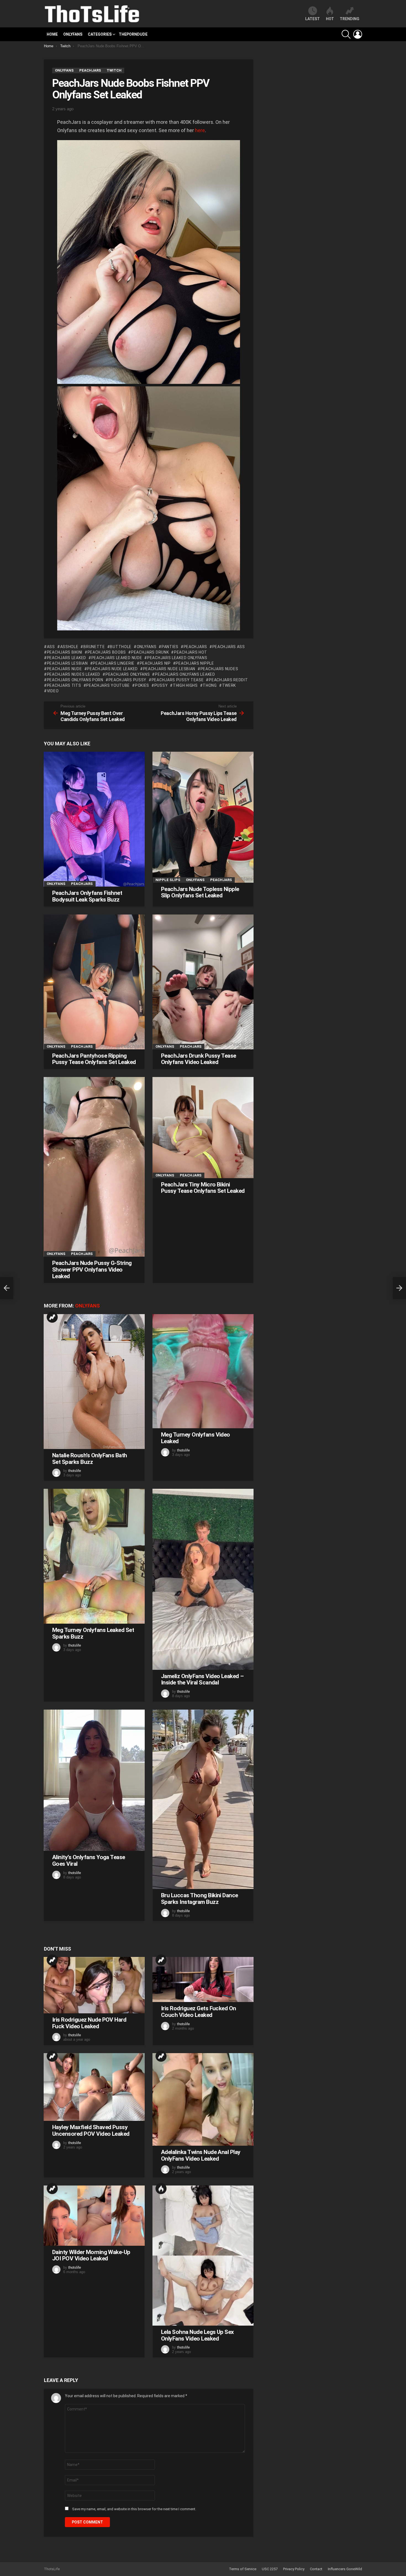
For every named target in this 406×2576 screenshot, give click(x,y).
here (200, 130)
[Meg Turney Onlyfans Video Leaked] (203, 1371)
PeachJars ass (229, 647)
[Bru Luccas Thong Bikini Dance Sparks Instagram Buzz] (203, 1799)
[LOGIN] (358, 34)
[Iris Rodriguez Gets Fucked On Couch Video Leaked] (203, 1979)
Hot (161, 2189)
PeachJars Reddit (228, 680)
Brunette (94, 647)
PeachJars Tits (64, 685)
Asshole (69, 647)
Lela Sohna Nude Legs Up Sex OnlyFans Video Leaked (197, 2335)
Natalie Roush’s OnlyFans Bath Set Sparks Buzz (90, 1459)
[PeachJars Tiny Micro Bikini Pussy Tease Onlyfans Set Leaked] (203, 1128)
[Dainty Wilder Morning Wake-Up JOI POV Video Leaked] (94, 2215)
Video (53, 691)
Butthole (121, 647)
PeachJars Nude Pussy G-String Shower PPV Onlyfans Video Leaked (92, 1269)
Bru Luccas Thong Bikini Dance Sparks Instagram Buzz (200, 1899)
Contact (316, 2569)
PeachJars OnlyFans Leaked (185, 674)
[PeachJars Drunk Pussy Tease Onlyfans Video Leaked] (203, 982)
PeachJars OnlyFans (128, 674)
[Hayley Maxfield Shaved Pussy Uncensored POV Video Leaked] (94, 2087)
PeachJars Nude (64, 669)
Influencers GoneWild (345, 2569)
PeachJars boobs (107, 652)
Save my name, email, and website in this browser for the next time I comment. (134, 2509)
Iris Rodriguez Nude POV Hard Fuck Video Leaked (89, 2023)
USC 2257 (270, 2569)
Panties (170, 647)
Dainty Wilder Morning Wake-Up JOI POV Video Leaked (91, 2255)
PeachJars (195, 647)
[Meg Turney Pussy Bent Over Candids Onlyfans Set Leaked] (7, 1288)
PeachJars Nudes (219, 669)
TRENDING (350, 19)
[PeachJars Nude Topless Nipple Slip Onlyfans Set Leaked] (203, 817)
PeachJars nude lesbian (169, 669)
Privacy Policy (294, 2569)
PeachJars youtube (108, 685)
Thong (210, 685)
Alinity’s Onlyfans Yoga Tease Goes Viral (89, 1860)
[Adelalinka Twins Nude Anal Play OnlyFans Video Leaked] (203, 2099)
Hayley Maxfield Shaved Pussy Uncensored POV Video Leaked (91, 2130)
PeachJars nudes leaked (74, 674)
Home (52, 34)
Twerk (229, 685)
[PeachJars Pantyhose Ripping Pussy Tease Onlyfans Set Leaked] (94, 982)
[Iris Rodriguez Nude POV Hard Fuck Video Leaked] (94, 1985)
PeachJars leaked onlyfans (177, 658)
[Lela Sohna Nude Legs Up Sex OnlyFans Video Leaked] (203, 2256)
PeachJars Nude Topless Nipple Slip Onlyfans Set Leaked (200, 892)
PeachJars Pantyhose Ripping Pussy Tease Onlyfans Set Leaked (94, 1059)
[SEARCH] (346, 34)
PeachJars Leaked (67, 658)
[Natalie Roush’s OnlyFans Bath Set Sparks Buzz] (94, 1382)
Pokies (142, 685)
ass (51, 647)
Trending (52, 1317)
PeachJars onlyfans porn (75, 680)
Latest (313, 19)
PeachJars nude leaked (112, 669)
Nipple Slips (168, 880)
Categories (100, 34)
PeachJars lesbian (67, 663)
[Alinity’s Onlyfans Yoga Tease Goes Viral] (94, 1780)
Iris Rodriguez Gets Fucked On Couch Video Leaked (199, 2012)
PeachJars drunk (150, 652)
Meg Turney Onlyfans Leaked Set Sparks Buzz (93, 1633)
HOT (330, 19)
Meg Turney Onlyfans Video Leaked (196, 1438)
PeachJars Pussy (127, 680)
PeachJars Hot (191, 652)
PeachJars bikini (65, 652)
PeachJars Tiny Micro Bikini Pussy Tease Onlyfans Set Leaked (203, 1188)
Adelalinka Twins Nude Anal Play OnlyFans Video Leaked (201, 2155)
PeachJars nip (155, 663)
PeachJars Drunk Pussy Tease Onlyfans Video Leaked (199, 1059)
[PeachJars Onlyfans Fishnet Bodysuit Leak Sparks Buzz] (94, 819)
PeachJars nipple (195, 663)
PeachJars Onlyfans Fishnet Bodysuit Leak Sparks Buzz (87, 896)
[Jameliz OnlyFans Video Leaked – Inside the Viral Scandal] (203, 1579)
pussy (161, 685)
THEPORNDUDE (133, 34)
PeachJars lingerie (114, 663)
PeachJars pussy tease (178, 680)
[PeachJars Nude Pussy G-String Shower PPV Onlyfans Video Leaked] (94, 1167)
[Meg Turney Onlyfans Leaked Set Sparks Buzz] (94, 1556)
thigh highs (185, 685)
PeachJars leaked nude (117, 658)
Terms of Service (243, 2569)
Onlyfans (73, 34)
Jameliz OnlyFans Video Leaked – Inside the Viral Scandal (202, 1679)
